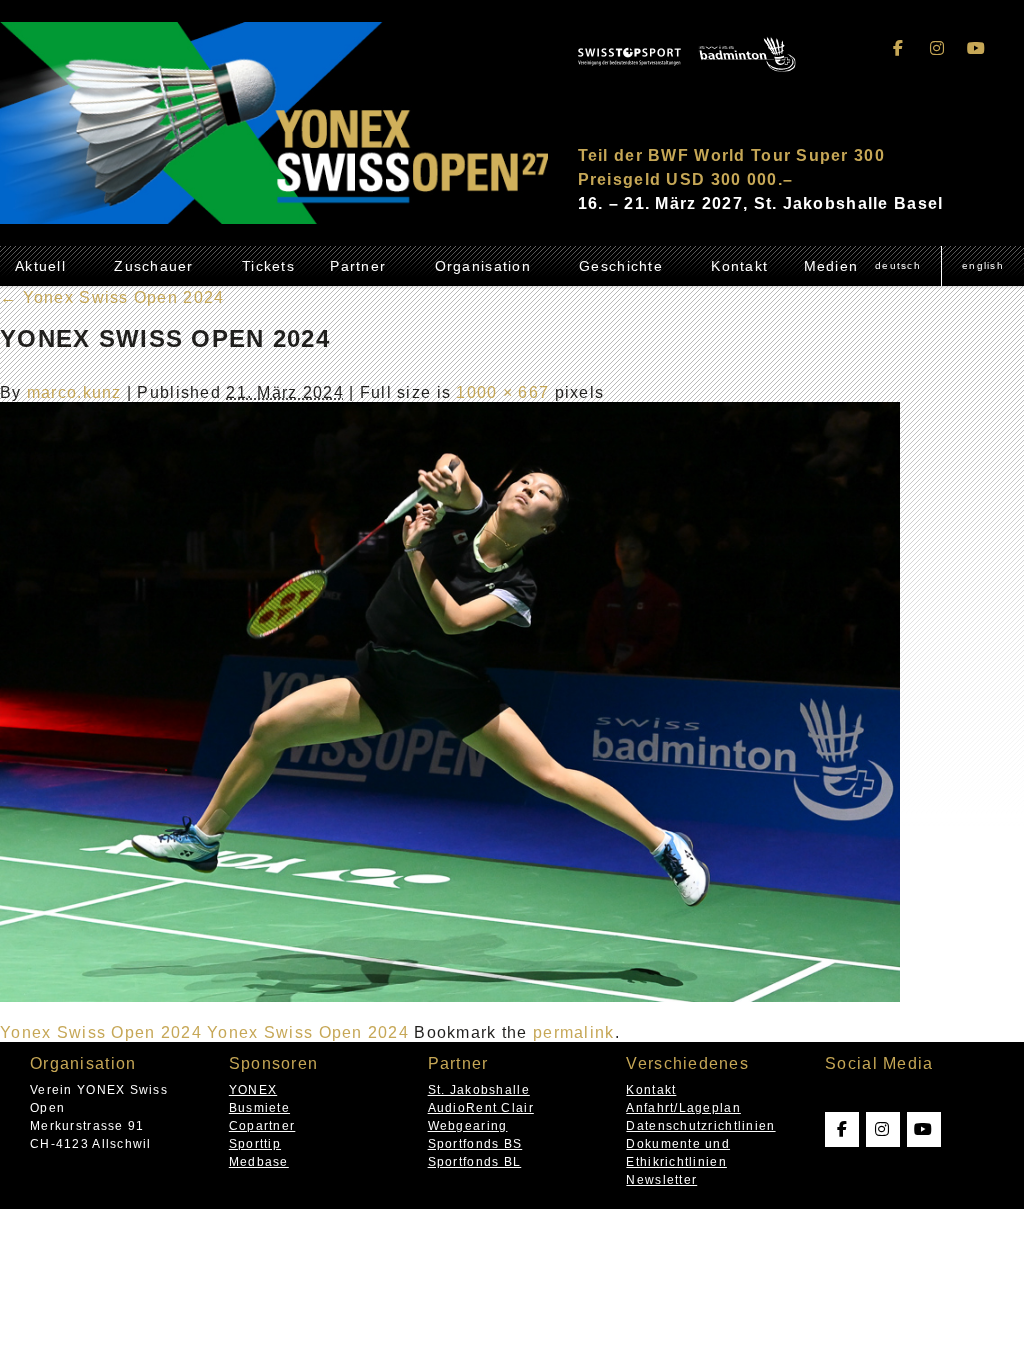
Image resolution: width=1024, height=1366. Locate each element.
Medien (831, 266)
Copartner (262, 1126)
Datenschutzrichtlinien (700, 1126)
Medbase (259, 1162)
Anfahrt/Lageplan (683, 1108)
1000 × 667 (502, 392)
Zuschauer (154, 266)
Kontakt (739, 266)
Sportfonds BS (475, 1144)
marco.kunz (74, 392)
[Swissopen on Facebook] (899, 48)
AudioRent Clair (481, 1108)
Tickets (268, 266)
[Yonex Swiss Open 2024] (450, 996)
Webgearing (468, 1126)
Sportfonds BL (475, 1162)
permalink (574, 1032)
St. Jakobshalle (479, 1090)
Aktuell (40, 266)
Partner (358, 266)
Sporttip (255, 1144)
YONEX (253, 1090)
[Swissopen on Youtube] (976, 48)
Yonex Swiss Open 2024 (112, 297)
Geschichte (621, 266)
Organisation (483, 266)
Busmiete (259, 1108)
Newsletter (661, 1180)
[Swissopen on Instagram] (938, 48)
